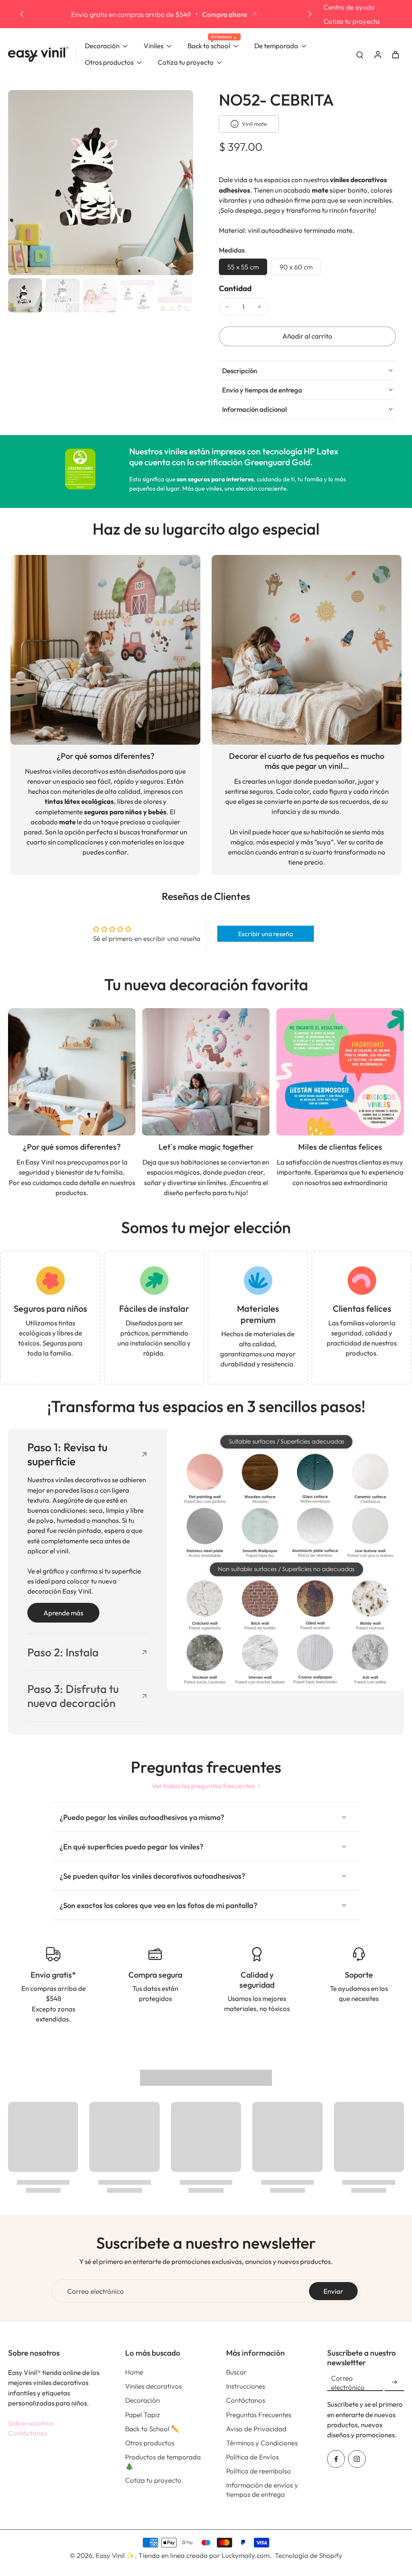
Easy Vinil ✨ (115, 2555)
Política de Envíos (252, 2457)
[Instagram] (357, 2459)
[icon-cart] (395, 54)
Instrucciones (246, 2386)
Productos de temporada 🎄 (163, 2461)
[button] (307, 336)
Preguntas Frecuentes (259, 2415)
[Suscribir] (394, 2382)
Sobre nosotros (31, 2423)
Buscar (236, 2372)
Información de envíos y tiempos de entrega (262, 2490)
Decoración (142, 2400)
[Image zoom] (101, 183)
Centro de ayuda (349, 7)
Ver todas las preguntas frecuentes (203, 1786)
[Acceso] (377, 54)
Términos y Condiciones (262, 2443)
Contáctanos (28, 2433)
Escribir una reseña (266, 934)
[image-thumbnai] (25, 295)
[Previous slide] (22, 14)
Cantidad (235, 288)
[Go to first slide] (310, 14)
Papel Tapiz (142, 2415)
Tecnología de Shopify (309, 2555)
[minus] (227, 307)
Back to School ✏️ (152, 2429)
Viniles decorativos (153, 2386)
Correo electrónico (96, 2291)
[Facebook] (336, 2459)
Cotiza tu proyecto (352, 21)
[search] (360, 54)
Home (134, 2372)
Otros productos (150, 2443)
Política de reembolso (259, 2471)
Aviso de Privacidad (256, 2429)
